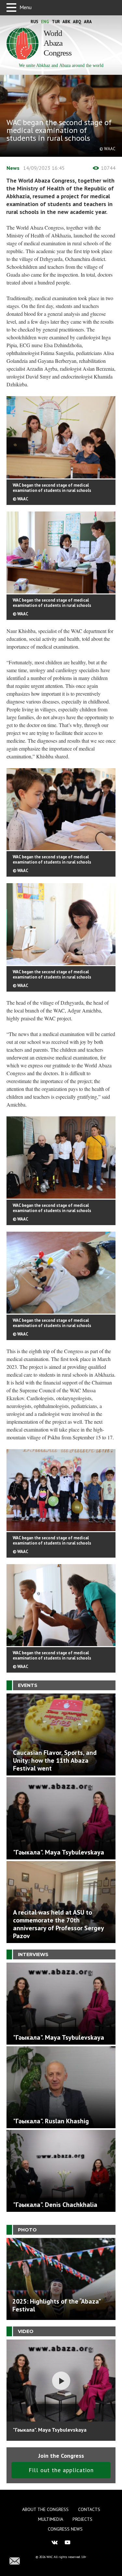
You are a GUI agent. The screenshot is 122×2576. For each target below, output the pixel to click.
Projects (82, 2519)
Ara (88, 22)
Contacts (89, 2509)
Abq (77, 22)
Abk (66, 22)
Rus (34, 22)
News (13, 168)
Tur (56, 22)
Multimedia (51, 2519)
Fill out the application (61, 2470)
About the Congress (45, 2509)
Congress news (65, 2529)
